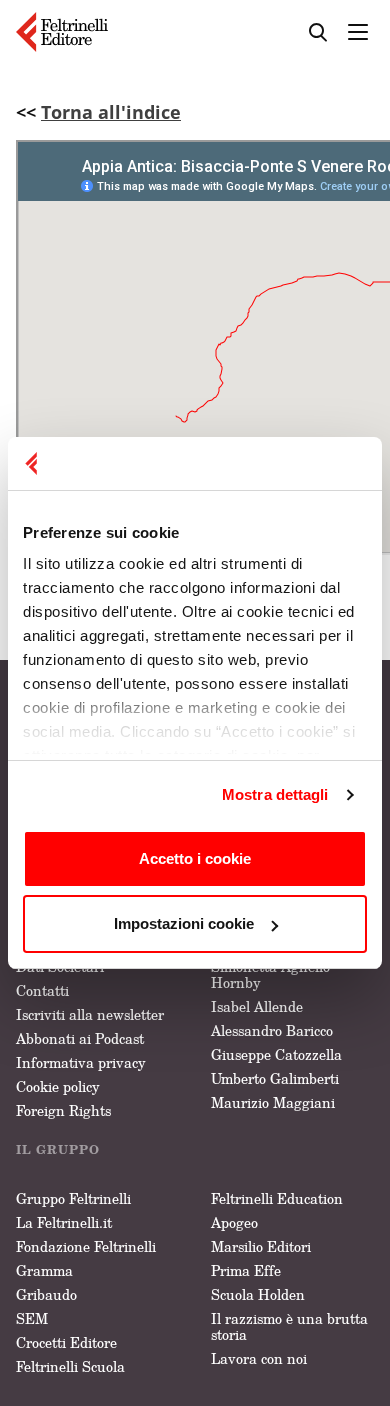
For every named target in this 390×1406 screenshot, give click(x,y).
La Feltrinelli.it (64, 1222)
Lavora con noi (259, 1358)
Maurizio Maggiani (273, 1102)
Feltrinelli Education (277, 1198)
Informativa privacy (81, 1062)
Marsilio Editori (261, 1246)
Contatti (42, 990)
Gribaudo (46, 1294)
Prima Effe (246, 1270)
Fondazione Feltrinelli (86, 1246)
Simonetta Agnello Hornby (270, 974)
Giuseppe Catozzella (276, 1054)
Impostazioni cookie (184, 923)
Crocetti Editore (66, 1342)
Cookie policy (58, 1086)
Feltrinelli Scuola (70, 1366)
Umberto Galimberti (275, 1078)
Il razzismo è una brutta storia (289, 1326)
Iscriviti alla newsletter (90, 1014)
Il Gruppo (58, 1149)
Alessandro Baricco (272, 1030)
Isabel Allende (257, 1006)
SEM (32, 1318)
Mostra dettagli (275, 794)
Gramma (44, 1270)
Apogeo (234, 1222)
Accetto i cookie (195, 858)
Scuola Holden (258, 1294)
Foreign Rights (63, 1110)
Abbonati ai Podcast (80, 1038)
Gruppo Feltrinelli (73, 1198)
